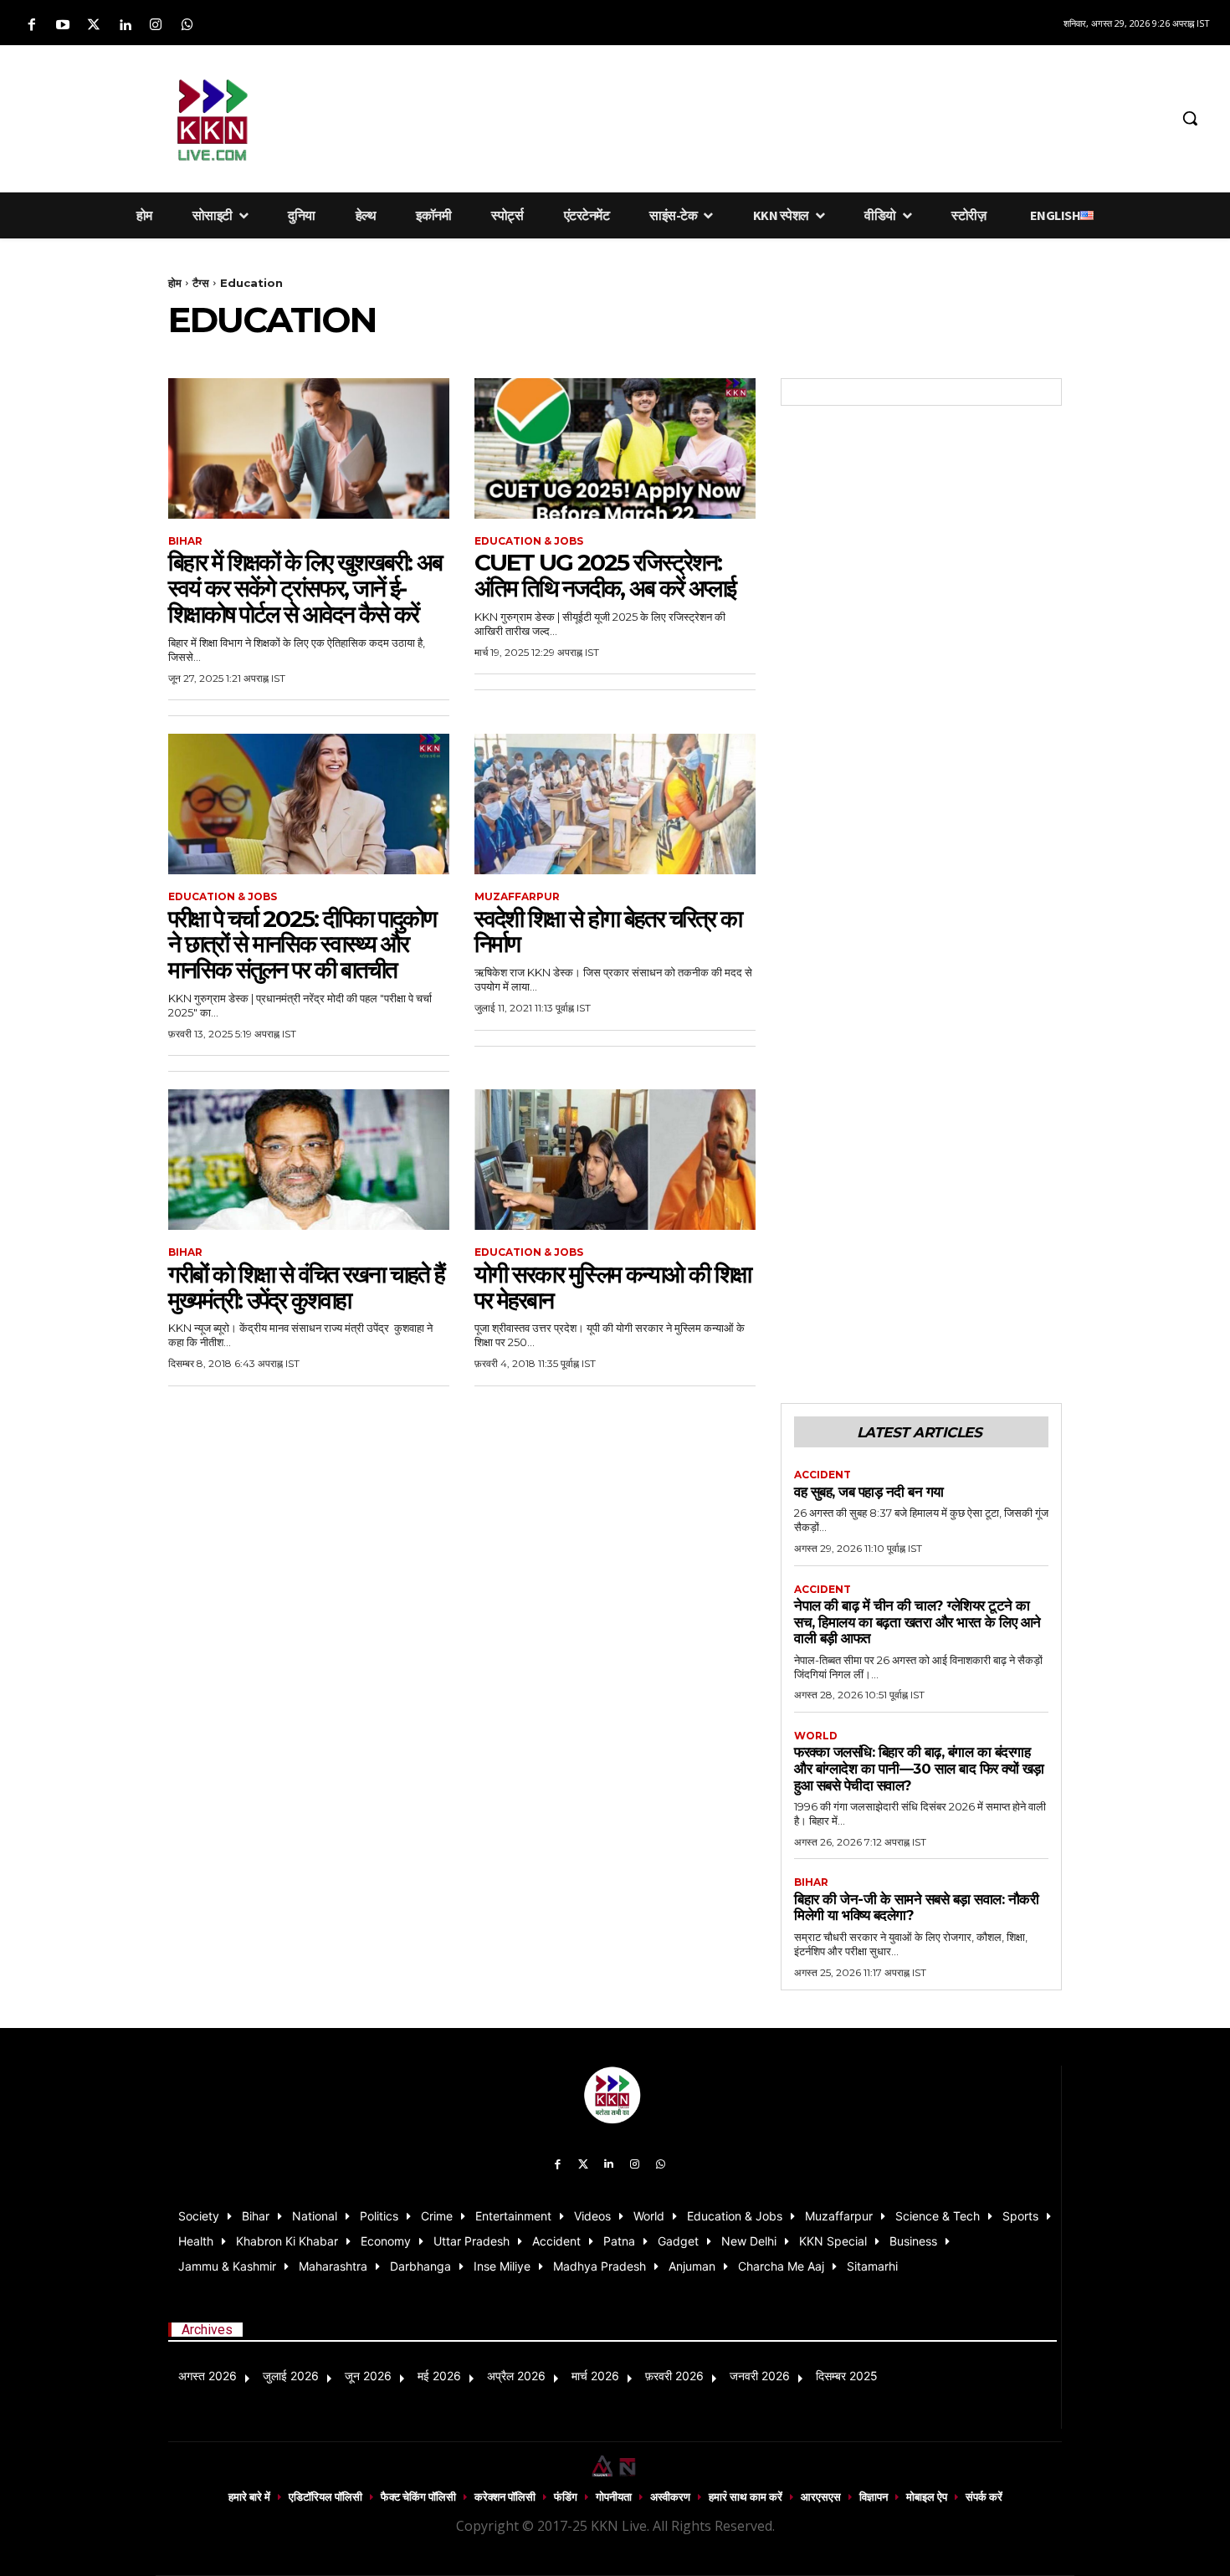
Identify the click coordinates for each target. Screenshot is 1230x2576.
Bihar (185, 541)
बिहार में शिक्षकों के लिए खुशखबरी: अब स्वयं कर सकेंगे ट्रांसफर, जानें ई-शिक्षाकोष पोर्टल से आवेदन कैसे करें (305, 588)
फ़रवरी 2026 (674, 2376)
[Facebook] (31, 26)
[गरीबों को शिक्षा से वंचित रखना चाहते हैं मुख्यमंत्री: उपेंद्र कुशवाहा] (309, 1160)
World (816, 1736)
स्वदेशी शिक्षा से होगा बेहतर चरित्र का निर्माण (608, 932)
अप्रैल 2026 (516, 2376)
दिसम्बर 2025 (847, 2376)
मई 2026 (439, 2376)
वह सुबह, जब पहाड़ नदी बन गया (869, 1492)
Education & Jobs (529, 541)
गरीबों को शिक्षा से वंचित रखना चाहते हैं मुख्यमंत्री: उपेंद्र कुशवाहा (306, 1287)
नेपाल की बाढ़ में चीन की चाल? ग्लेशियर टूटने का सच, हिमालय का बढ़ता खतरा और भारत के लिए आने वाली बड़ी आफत (917, 1622)
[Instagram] (156, 26)
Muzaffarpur (517, 897)
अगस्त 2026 (208, 2376)
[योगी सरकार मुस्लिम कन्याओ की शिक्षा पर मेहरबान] (615, 1160)
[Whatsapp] (187, 26)
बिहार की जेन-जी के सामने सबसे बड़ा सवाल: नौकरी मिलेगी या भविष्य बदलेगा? (916, 1908)
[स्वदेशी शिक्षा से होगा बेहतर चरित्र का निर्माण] (615, 804)
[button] (1190, 118)
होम (175, 283)
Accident (823, 1475)
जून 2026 (368, 2376)
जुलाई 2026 (291, 2376)
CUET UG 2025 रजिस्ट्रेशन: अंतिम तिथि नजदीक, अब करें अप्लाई (605, 575)
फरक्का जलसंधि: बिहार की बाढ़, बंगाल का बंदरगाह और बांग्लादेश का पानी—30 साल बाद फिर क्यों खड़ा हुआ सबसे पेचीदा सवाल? (919, 1768)
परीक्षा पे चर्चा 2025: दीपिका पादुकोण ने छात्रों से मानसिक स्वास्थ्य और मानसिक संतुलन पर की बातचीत (302, 945)
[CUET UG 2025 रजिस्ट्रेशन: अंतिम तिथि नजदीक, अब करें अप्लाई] (615, 448)
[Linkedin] (125, 26)
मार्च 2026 (595, 2376)
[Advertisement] (727, 115)
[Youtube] (62, 26)
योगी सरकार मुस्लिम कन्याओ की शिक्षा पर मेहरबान (612, 1287)
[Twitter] (93, 26)
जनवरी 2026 (760, 2376)
